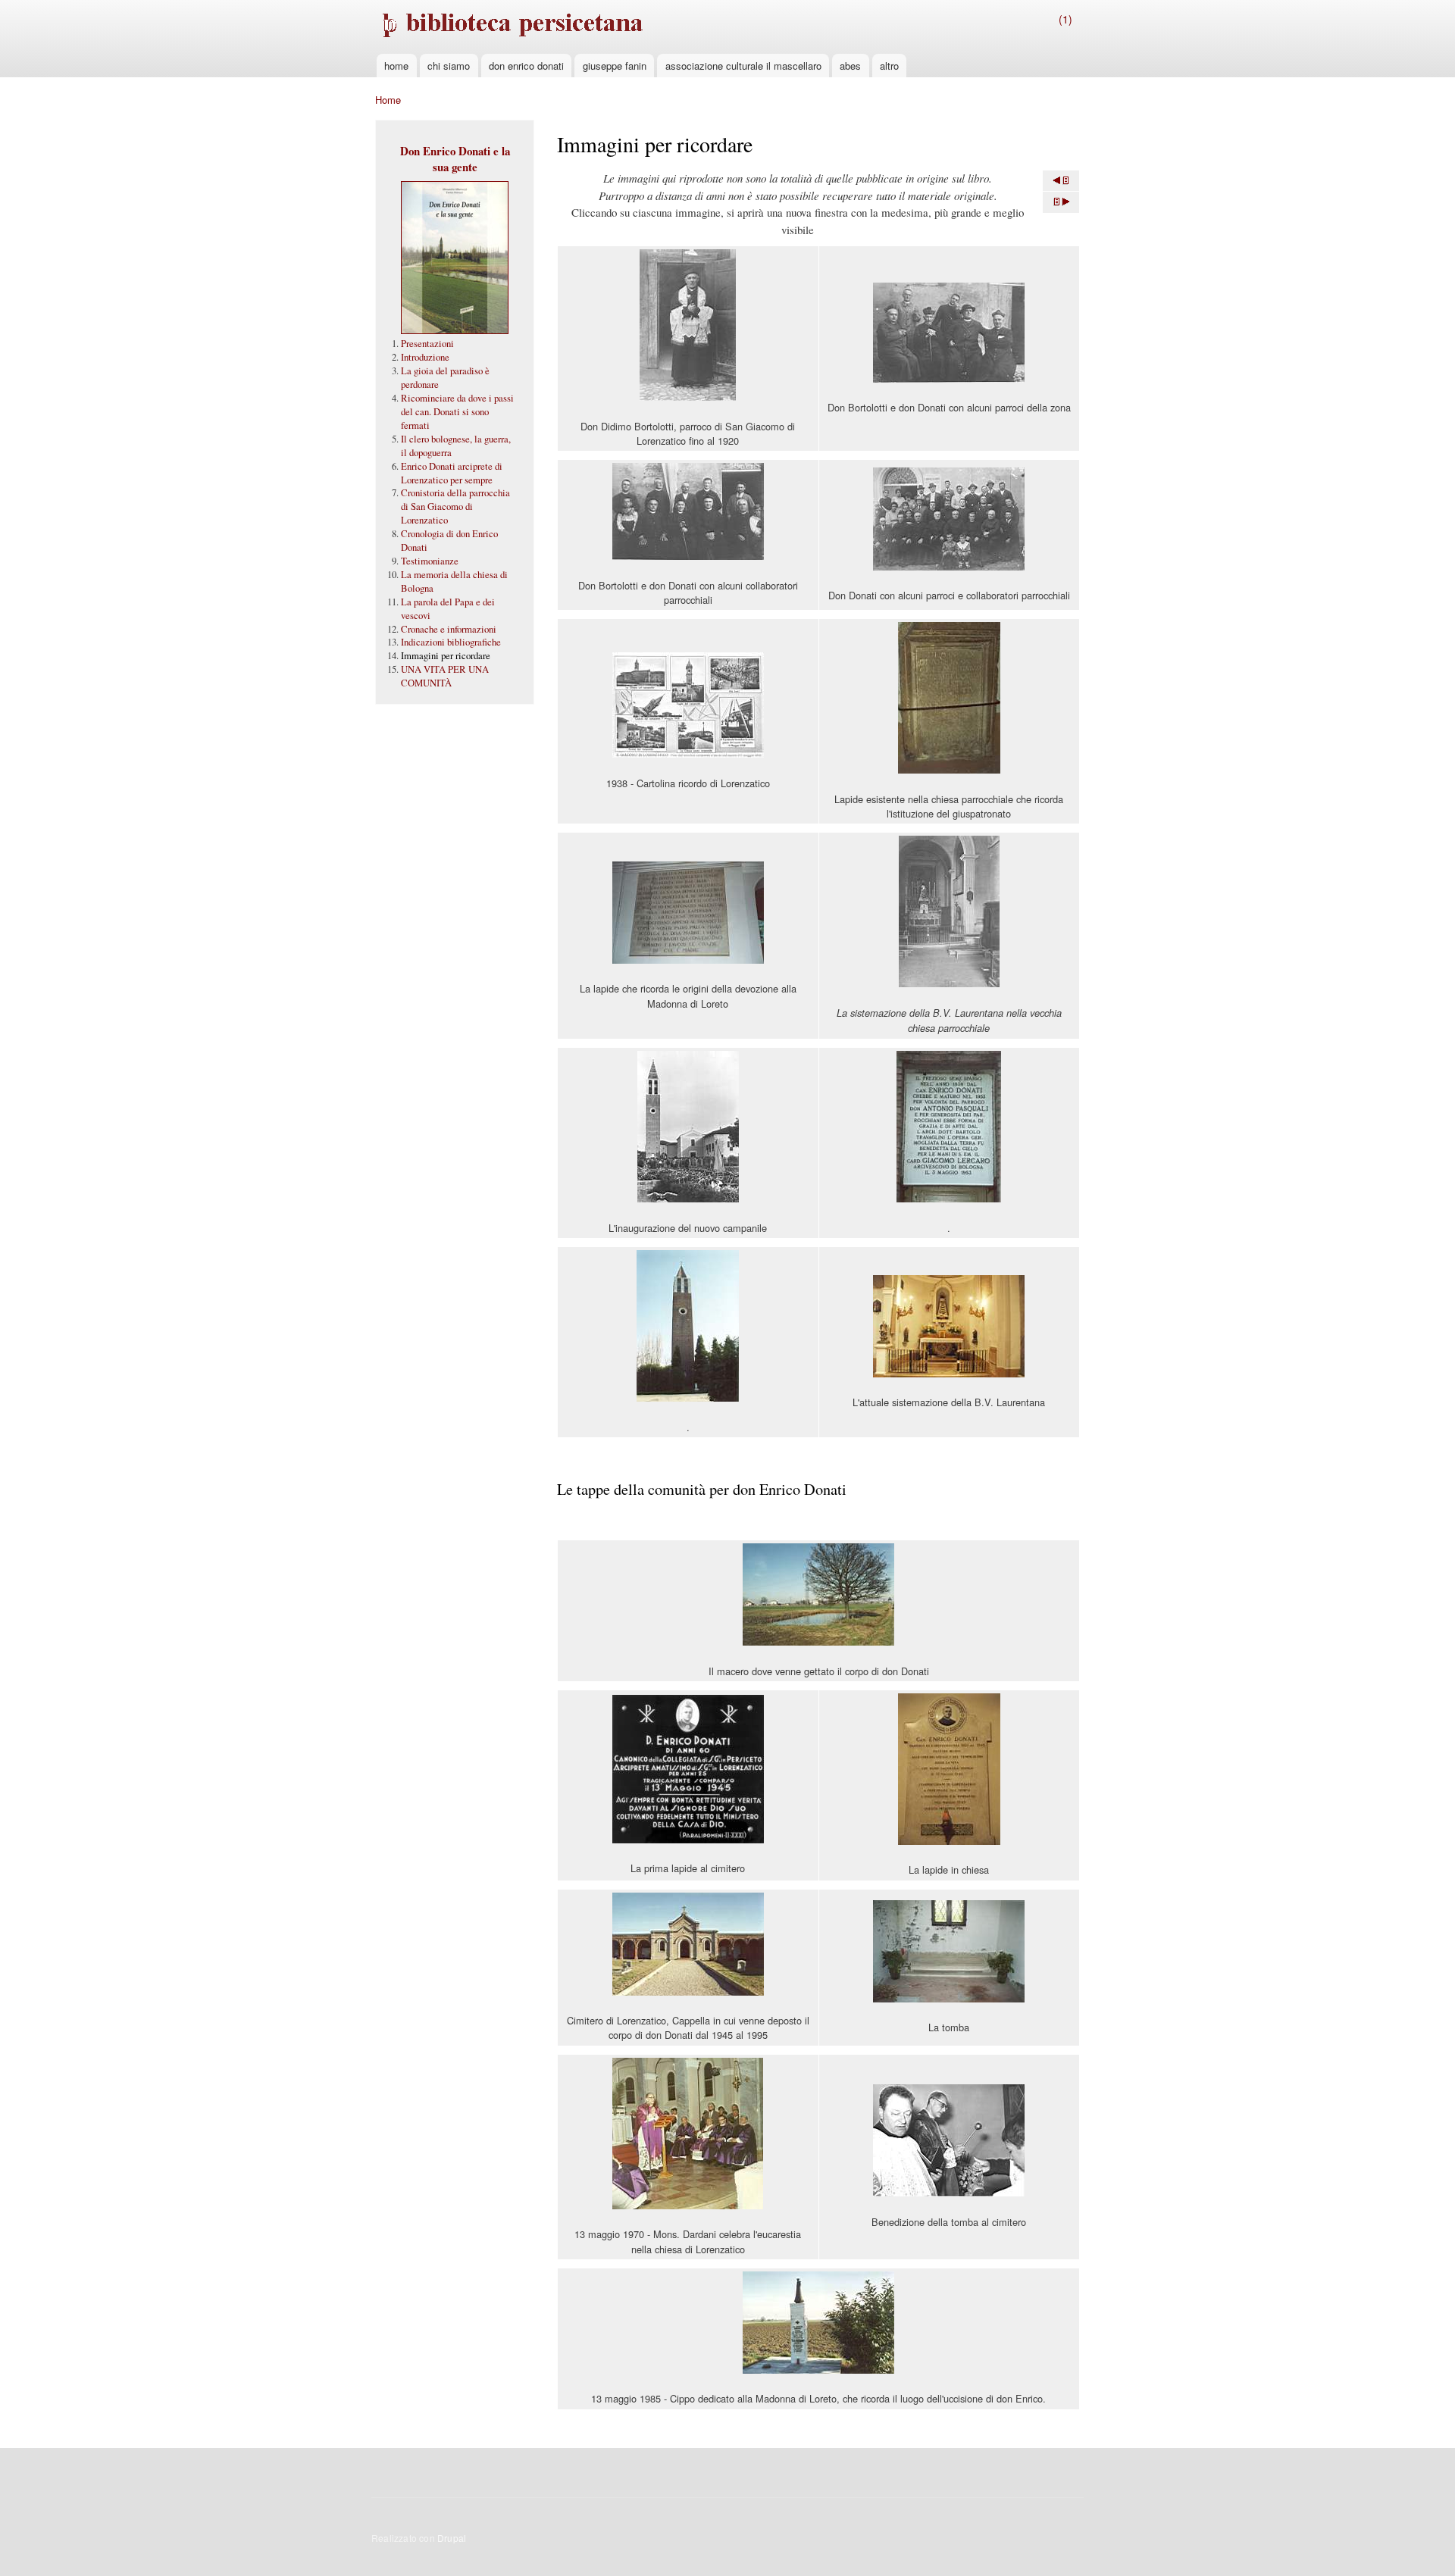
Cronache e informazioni (449, 629)
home (396, 66)
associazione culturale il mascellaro (743, 66)
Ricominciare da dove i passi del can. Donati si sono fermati (457, 412)
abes (850, 66)
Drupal (452, 2538)
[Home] (511, 27)
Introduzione (425, 357)
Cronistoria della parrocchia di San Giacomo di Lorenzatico (455, 506)
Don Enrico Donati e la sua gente (455, 159)
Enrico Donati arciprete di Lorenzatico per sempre (452, 473)
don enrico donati (526, 66)
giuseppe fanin (615, 66)
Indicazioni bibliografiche (451, 642)
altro (889, 66)
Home (388, 100)
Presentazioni (427, 344)
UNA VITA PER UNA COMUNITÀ (445, 676)
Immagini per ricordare (446, 656)
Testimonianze (430, 561)
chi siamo (449, 66)
